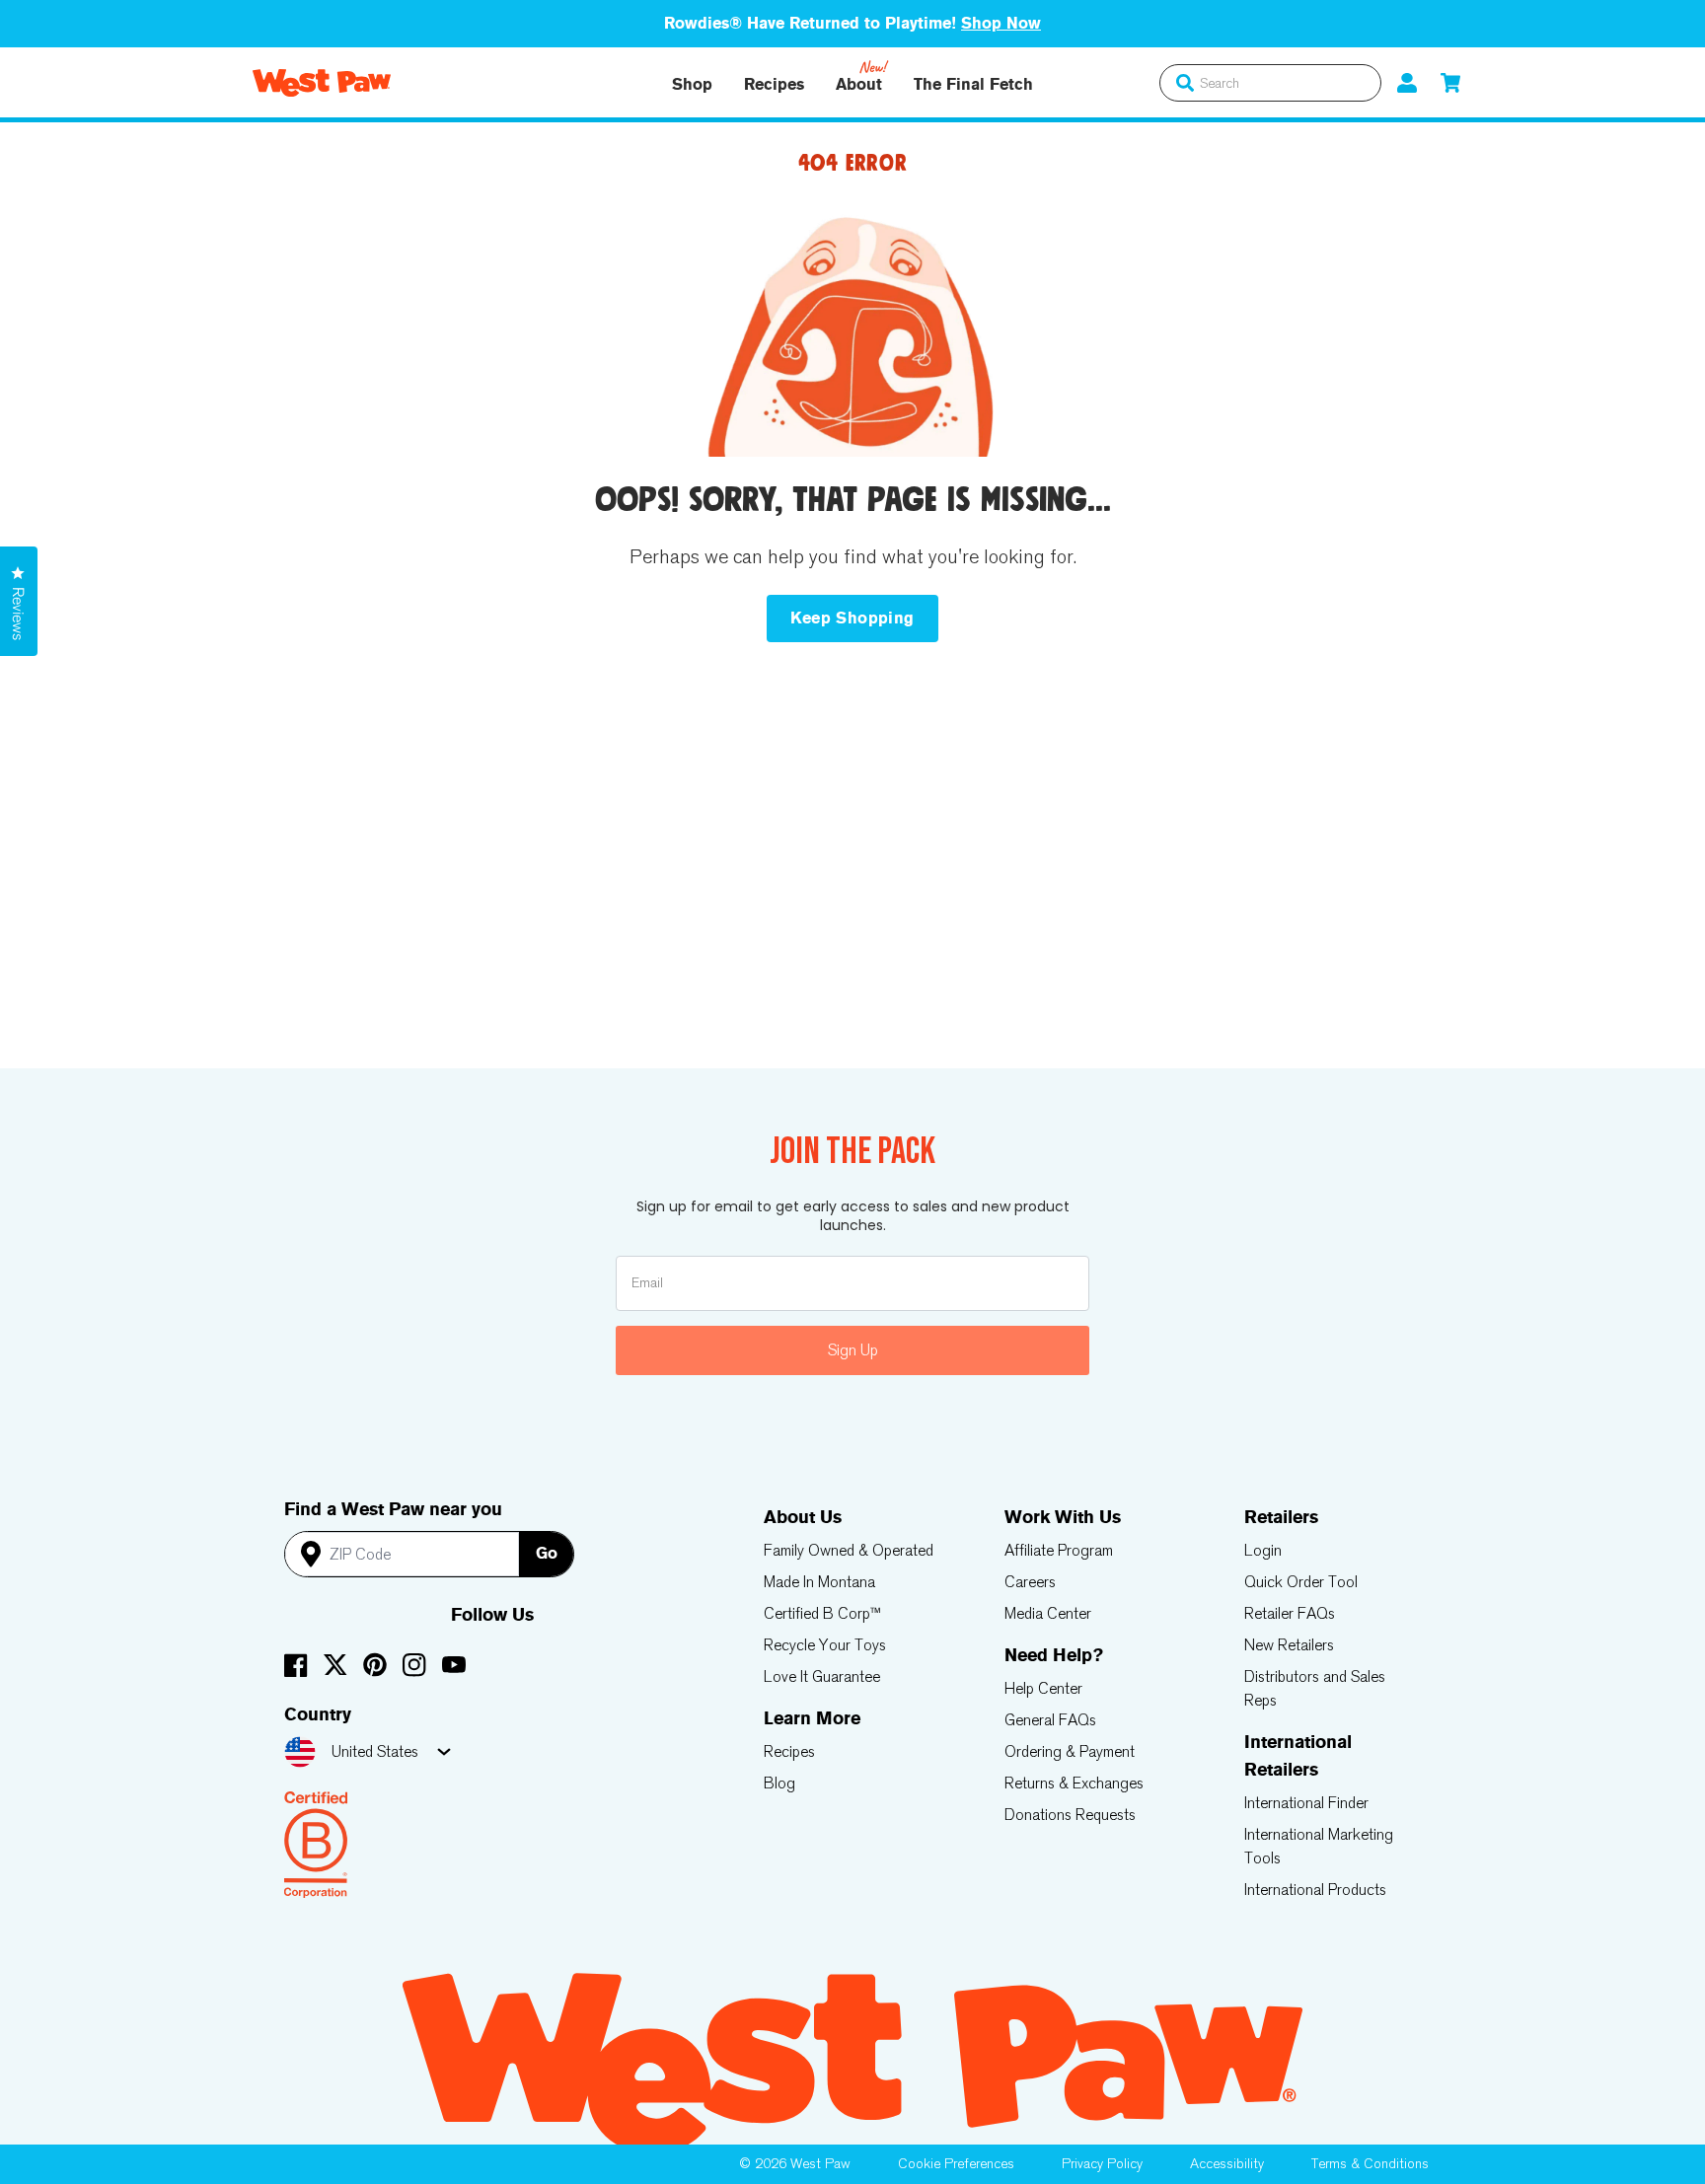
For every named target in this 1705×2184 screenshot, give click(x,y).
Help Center (1043, 1688)
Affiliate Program (1059, 1550)
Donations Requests (1070, 1815)
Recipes (774, 84)
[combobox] (1270, 83)
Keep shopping (852, 618)
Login (1263, 1550)
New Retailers (1289, 1645)
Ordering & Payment (1070, 1751)
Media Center (1048, 1613)
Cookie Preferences (956, 2164)
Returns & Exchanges (1074, 1783)
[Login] (1407, 82)
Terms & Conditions (1370, 2164)
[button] (1450, 82)
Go (547, 1553)
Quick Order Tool (1301, 1582)
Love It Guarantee (822, 1676)
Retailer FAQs (1290, 1613)
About (859, 84)
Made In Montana (819, 1582)
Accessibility (1227, 2164)
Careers (1030, 1582)
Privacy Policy (1102, 2164)
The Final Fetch (973, 84)
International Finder (1306, 1803)
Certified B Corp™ (822, 1613)
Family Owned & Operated (849, 1550)
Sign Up (853, 1350)
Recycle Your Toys (825, 1645)
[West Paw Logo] (322, 83)
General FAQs (1050, 1720)
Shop (692, 84)
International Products (1315, 1890)
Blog (779, 1783)
